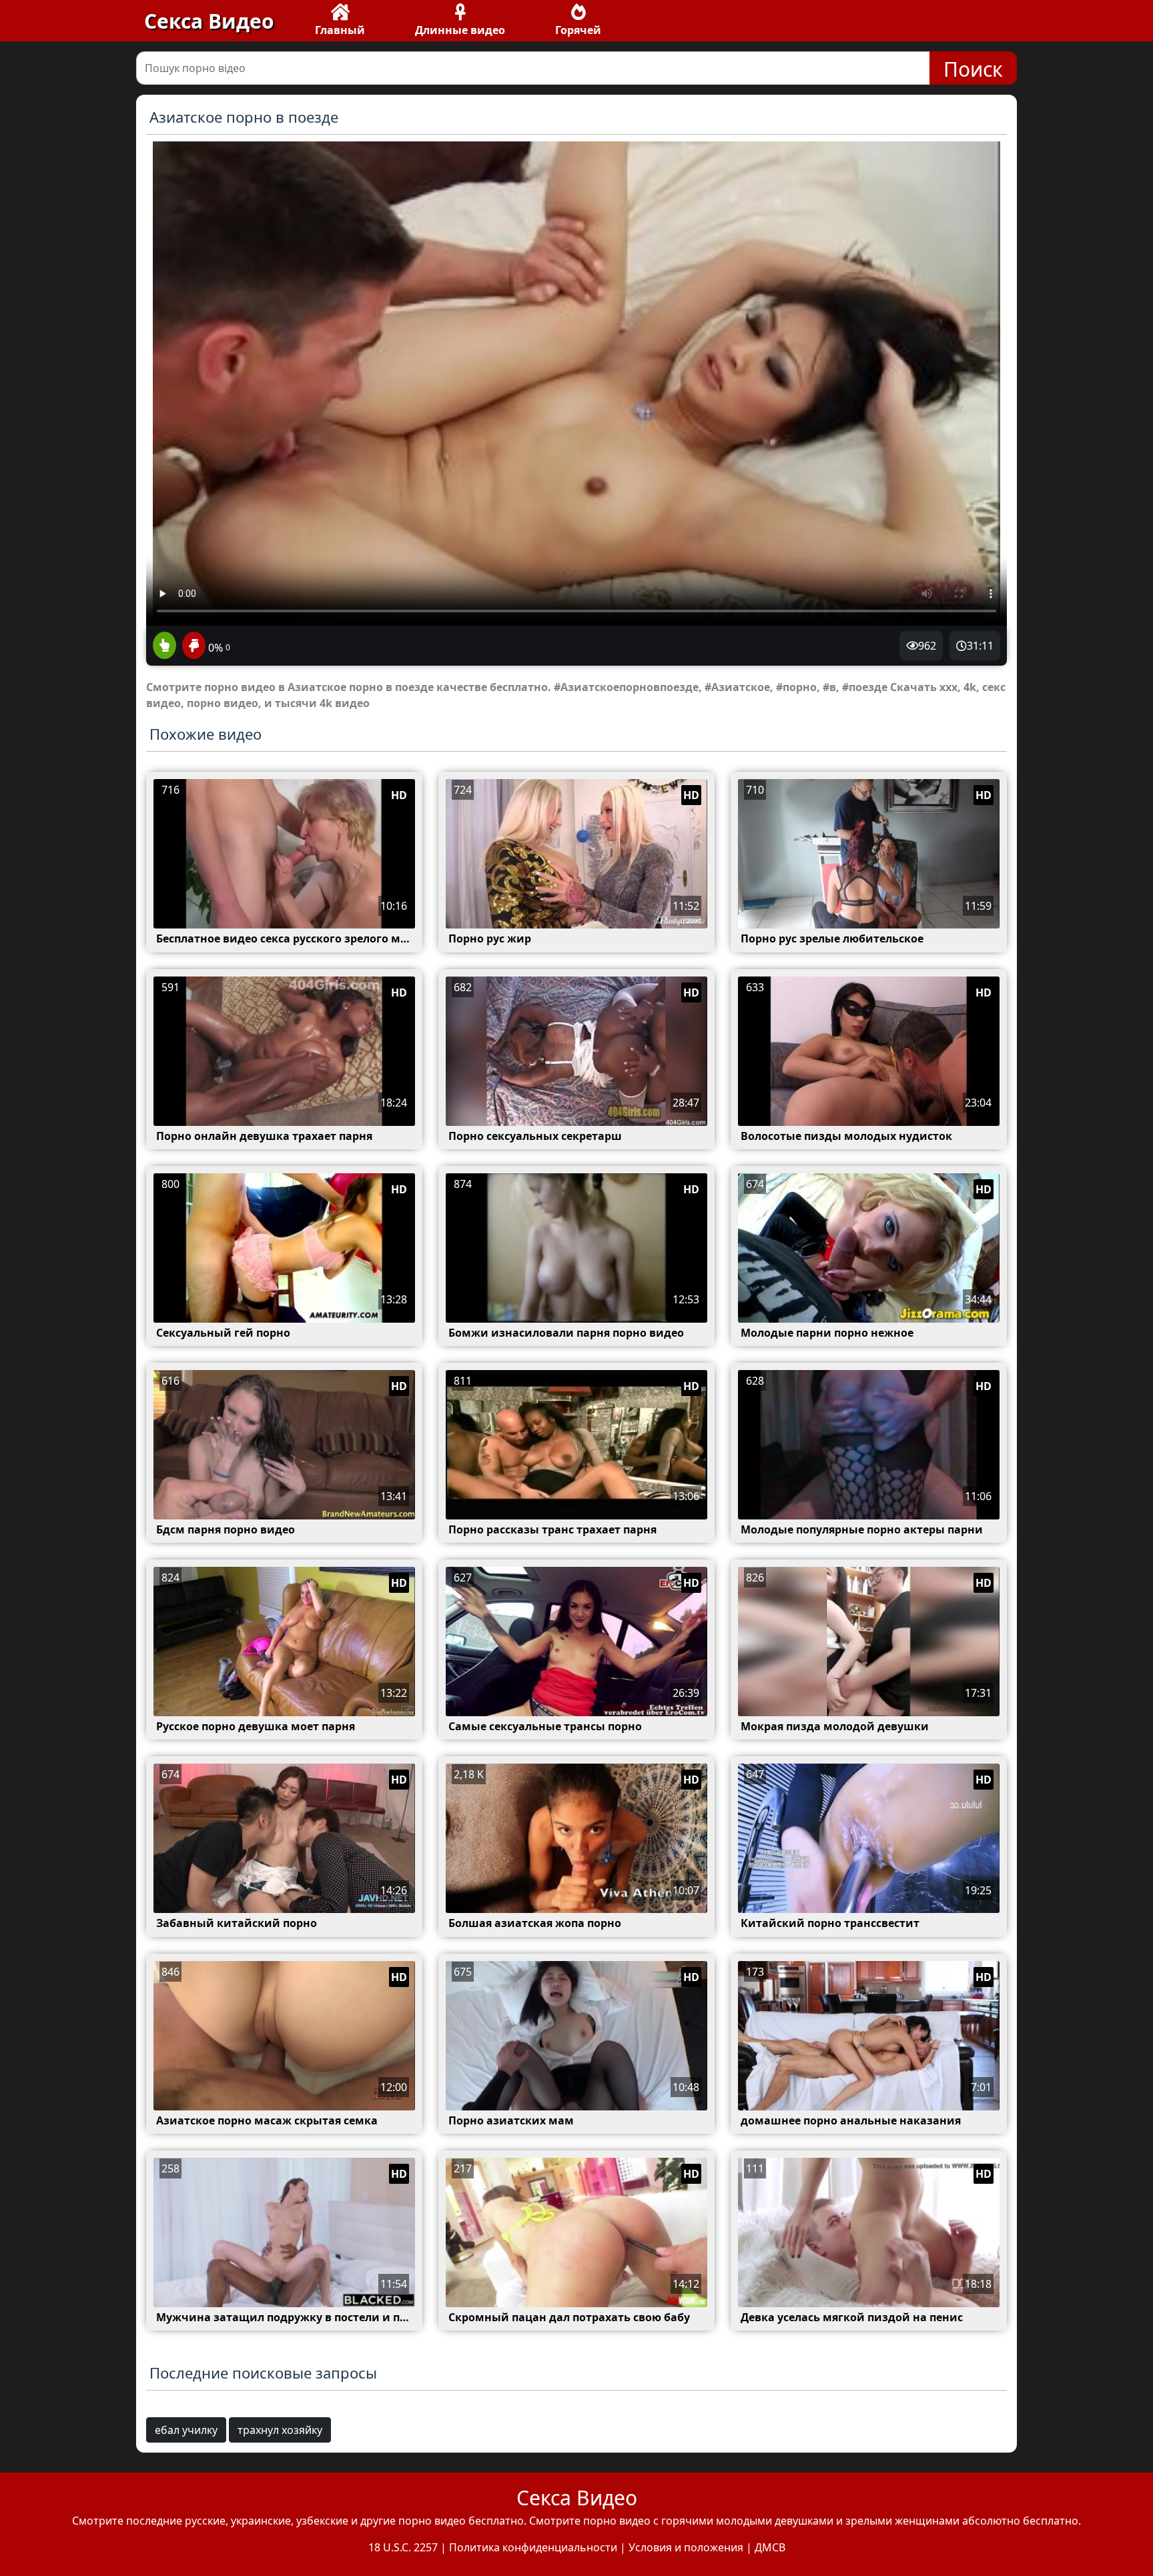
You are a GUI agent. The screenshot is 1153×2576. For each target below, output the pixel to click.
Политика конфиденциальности (533, 2547)
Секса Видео (209, 21)
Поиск (973, 69)
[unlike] (192, 646)
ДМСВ (770, 2547)
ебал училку (186, 2430)
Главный (340, 30)
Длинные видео (460, 30)
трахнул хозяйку (280, 2430)
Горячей (578, 30)
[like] (164, 646)
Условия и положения (686, 2547)
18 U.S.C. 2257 (403, 2547)
